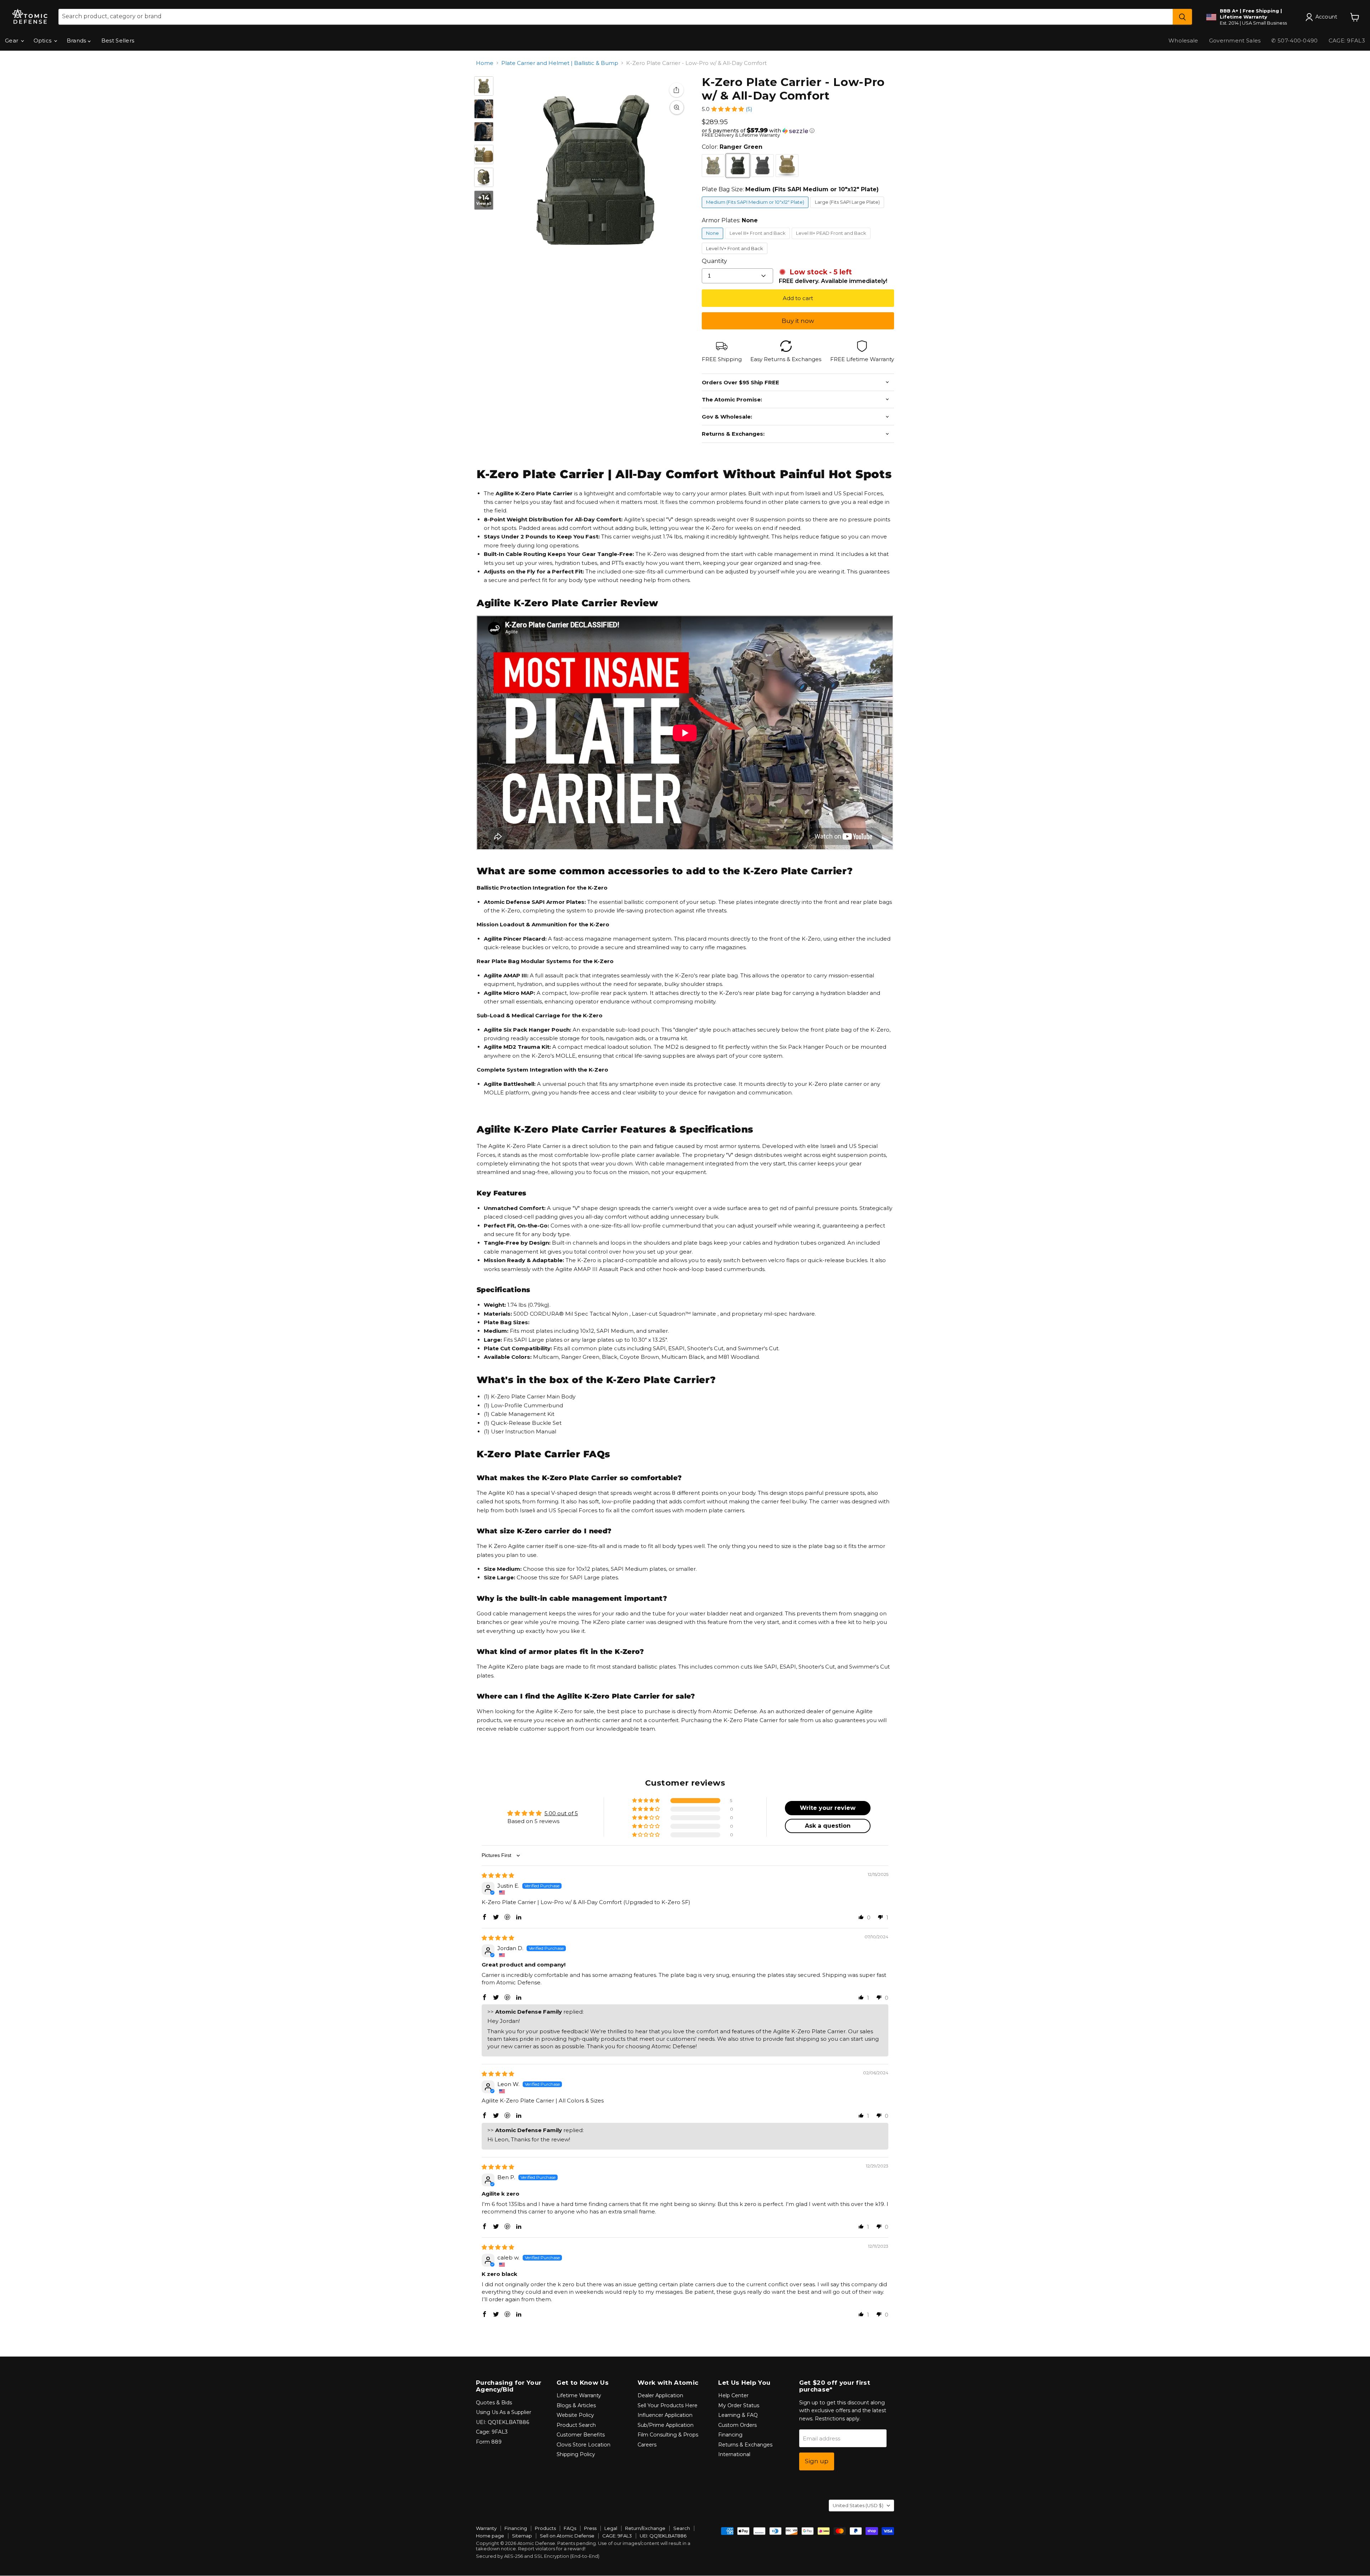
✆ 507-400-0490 (1294, 41)
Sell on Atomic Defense (567, 2536)
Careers (647, 2445)
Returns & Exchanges (745, 2445)
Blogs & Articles (576, 2405)
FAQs (570, 2528)
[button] (728, 109)
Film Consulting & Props (668, 2435)
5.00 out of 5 (561, 1813)
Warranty (486, 2528)
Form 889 (489, 2442)
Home (485, 63)
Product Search (576, 2425)
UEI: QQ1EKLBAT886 (503, 2422)
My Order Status (739, 2405)
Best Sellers (118, 41)
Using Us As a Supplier (504, 2412)
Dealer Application (660, 2395)
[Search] (1182, 17)
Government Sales (1235, 41)
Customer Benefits (581, 2435)
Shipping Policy (576, 2454)
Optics (43, 41)
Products (545, 2528)
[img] (498, 1875)
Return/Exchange (645, 2528)
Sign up (817, 2461)
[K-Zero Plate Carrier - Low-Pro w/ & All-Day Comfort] (484, 86)
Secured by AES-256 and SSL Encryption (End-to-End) (538, 2556)
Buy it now (798, 321)
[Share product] (676, 90)
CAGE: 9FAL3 (617, 2536)
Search (682, 2528)
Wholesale (1183, 41)
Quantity (714, 261)
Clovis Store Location (583, 2445)
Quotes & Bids (494, 2403)
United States (858, 2505)
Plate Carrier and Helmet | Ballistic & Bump (560, 63)
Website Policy (575, 2415)
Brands (77, 41)
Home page (490, 2536)
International (734, 2454)
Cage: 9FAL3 (492, 2432)
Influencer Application (665, 2415)
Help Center (733, 2395)
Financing (730, 2435)
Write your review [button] (828, 1808)
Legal (611, 2528)
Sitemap (522, 2536)
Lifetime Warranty (579, 2395)
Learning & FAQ (738, 2415)
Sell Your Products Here (668, 2405)
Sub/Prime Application (666, 2425)
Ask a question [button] (828, 1826)
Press (590, 2528)
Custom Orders (737, 2425)
